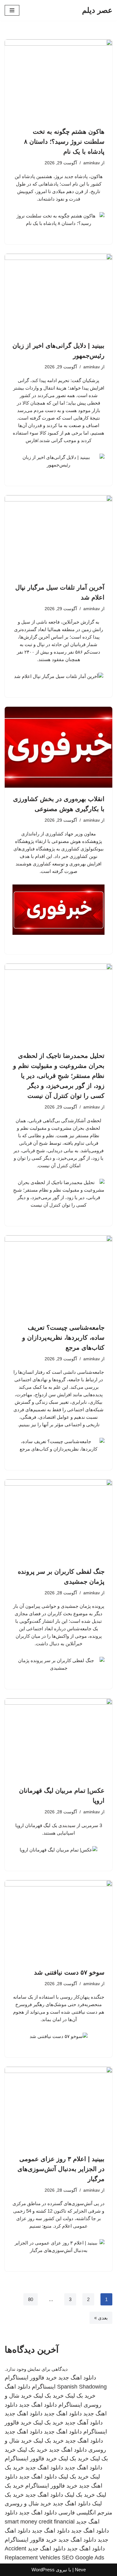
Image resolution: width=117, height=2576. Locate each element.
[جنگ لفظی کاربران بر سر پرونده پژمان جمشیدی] (58, 1520)
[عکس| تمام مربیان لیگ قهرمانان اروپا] (58, 1739)
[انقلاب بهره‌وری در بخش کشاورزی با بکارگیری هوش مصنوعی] (58, 747)
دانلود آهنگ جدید (84, 2423)
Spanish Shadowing (82, 2387)
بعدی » (101, 2318)
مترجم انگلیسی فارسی (85, 2513)
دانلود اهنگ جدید (77, 2378)
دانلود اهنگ (17, 2387)
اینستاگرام (44, 2387)
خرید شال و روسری (28, 2504)
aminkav (92, 163)
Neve (80, 2570)
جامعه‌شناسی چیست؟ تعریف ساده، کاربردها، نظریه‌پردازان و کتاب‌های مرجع (63, 1338)
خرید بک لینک (80, 2396)
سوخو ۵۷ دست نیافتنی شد (69, 1972)
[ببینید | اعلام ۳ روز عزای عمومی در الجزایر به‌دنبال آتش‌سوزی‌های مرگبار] (58, 2107)
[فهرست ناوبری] (12, 10)
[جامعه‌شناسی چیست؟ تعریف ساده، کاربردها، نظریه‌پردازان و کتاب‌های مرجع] (58, 1276)
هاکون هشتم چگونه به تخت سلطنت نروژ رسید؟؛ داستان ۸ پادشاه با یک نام (64, 142)
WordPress (43, 2570)
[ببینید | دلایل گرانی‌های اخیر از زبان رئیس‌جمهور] (58, 294)
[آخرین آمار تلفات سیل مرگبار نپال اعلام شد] (58, 536)
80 (31, 2299)
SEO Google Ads (83, 2558)
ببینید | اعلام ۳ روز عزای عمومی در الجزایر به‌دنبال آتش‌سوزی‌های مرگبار (61, 2169)
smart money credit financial (40, 2522)
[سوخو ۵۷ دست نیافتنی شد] (58, 1921)
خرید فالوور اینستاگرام (31, 2378)
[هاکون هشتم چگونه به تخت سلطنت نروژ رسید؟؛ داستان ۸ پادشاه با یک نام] (58, 80)
